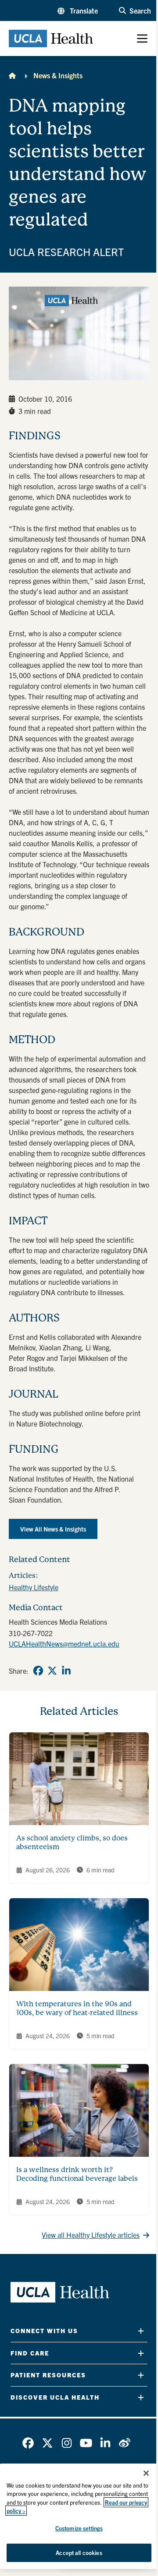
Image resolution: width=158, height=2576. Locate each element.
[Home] (12, 75)
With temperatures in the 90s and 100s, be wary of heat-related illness (77, 2008)
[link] (38, 1671)
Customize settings (79, 2528)
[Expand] (141, 2331)
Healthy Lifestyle (34, 1587)
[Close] (146, 2473)
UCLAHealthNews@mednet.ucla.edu (64, 1644)
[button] (78, 11)
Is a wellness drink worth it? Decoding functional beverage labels (77, 2174)
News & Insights (58, 75)
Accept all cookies (79, 2553)
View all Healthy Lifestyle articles (91, 2235)
